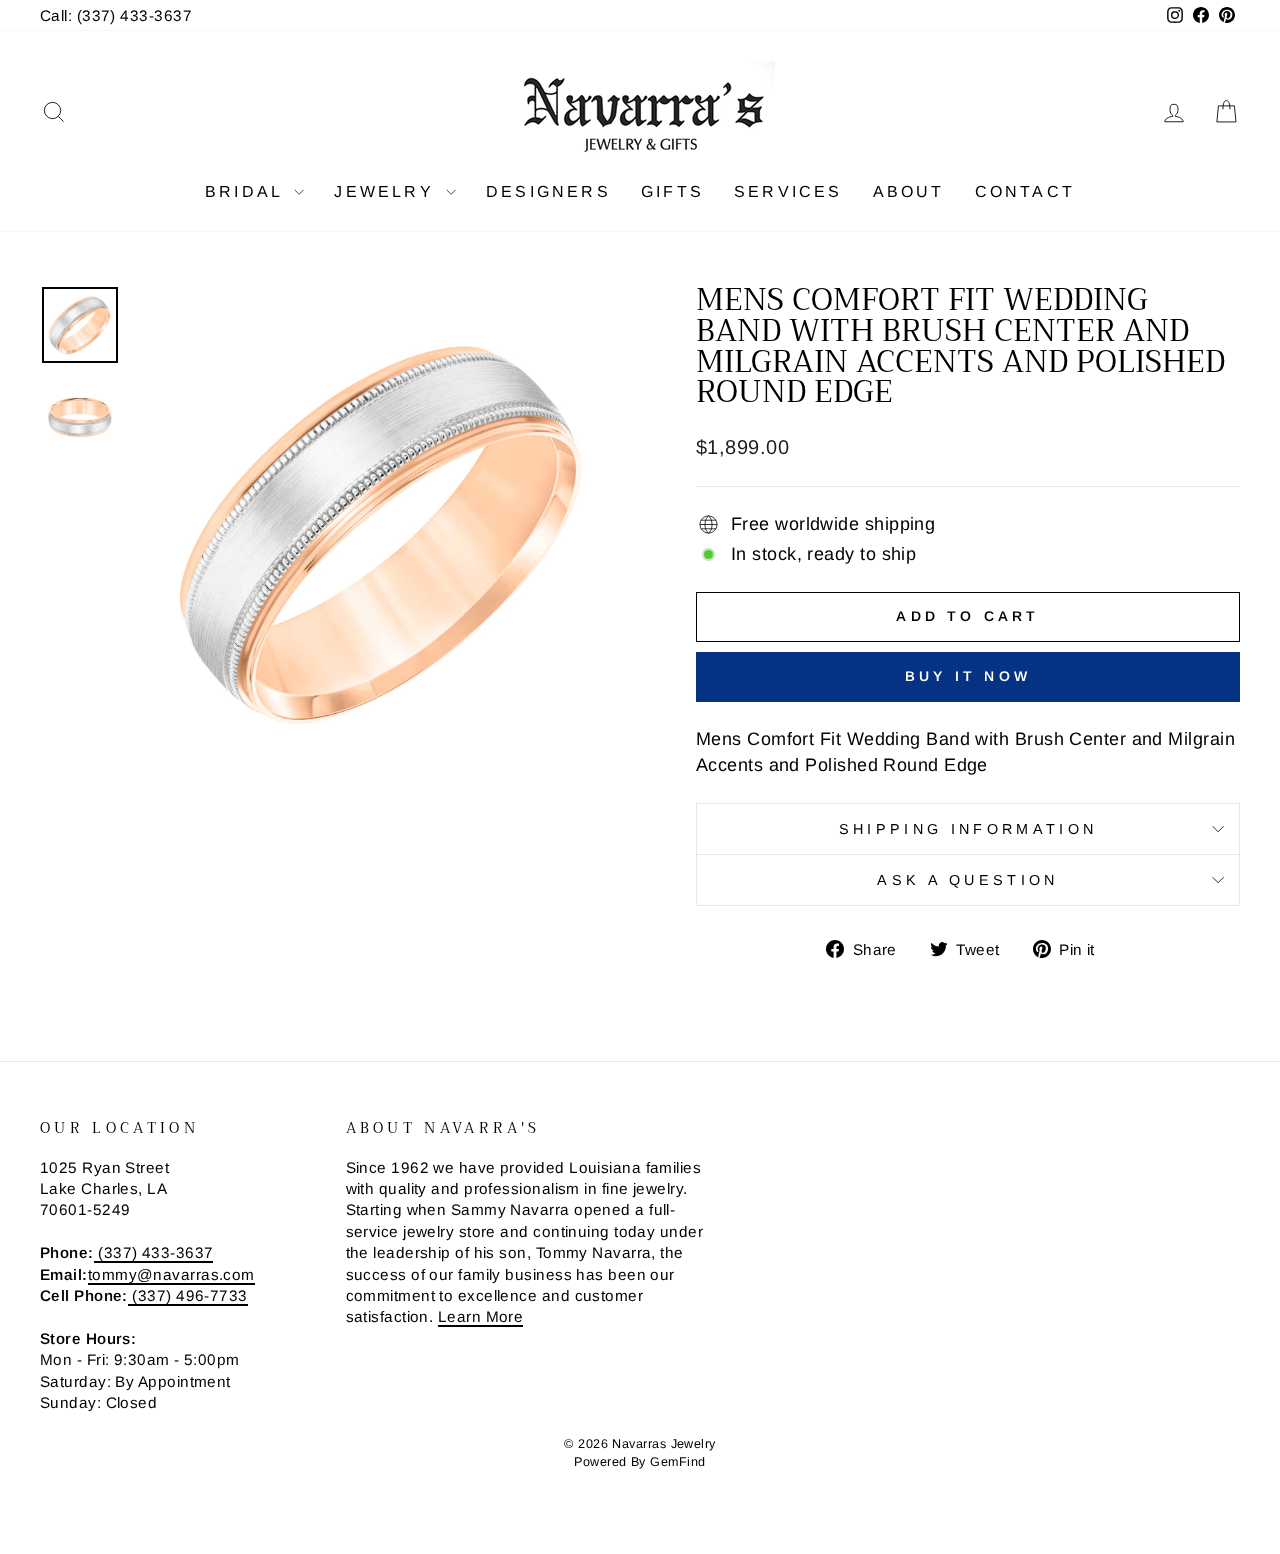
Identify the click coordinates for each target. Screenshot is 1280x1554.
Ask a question (967, 880)
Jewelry (387, 191)
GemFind (677, 1462)
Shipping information (968, 829)
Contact (1025, 191)
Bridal (247, 191)
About (909, 191)
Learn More (481, 1316)
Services (788, 191)
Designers (548, 191)
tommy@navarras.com (171, 1274)
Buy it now (968, 676)
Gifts (672, 191)
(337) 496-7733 (188, 1295)
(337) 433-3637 (154, 1252)
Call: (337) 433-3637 (116, 15)
